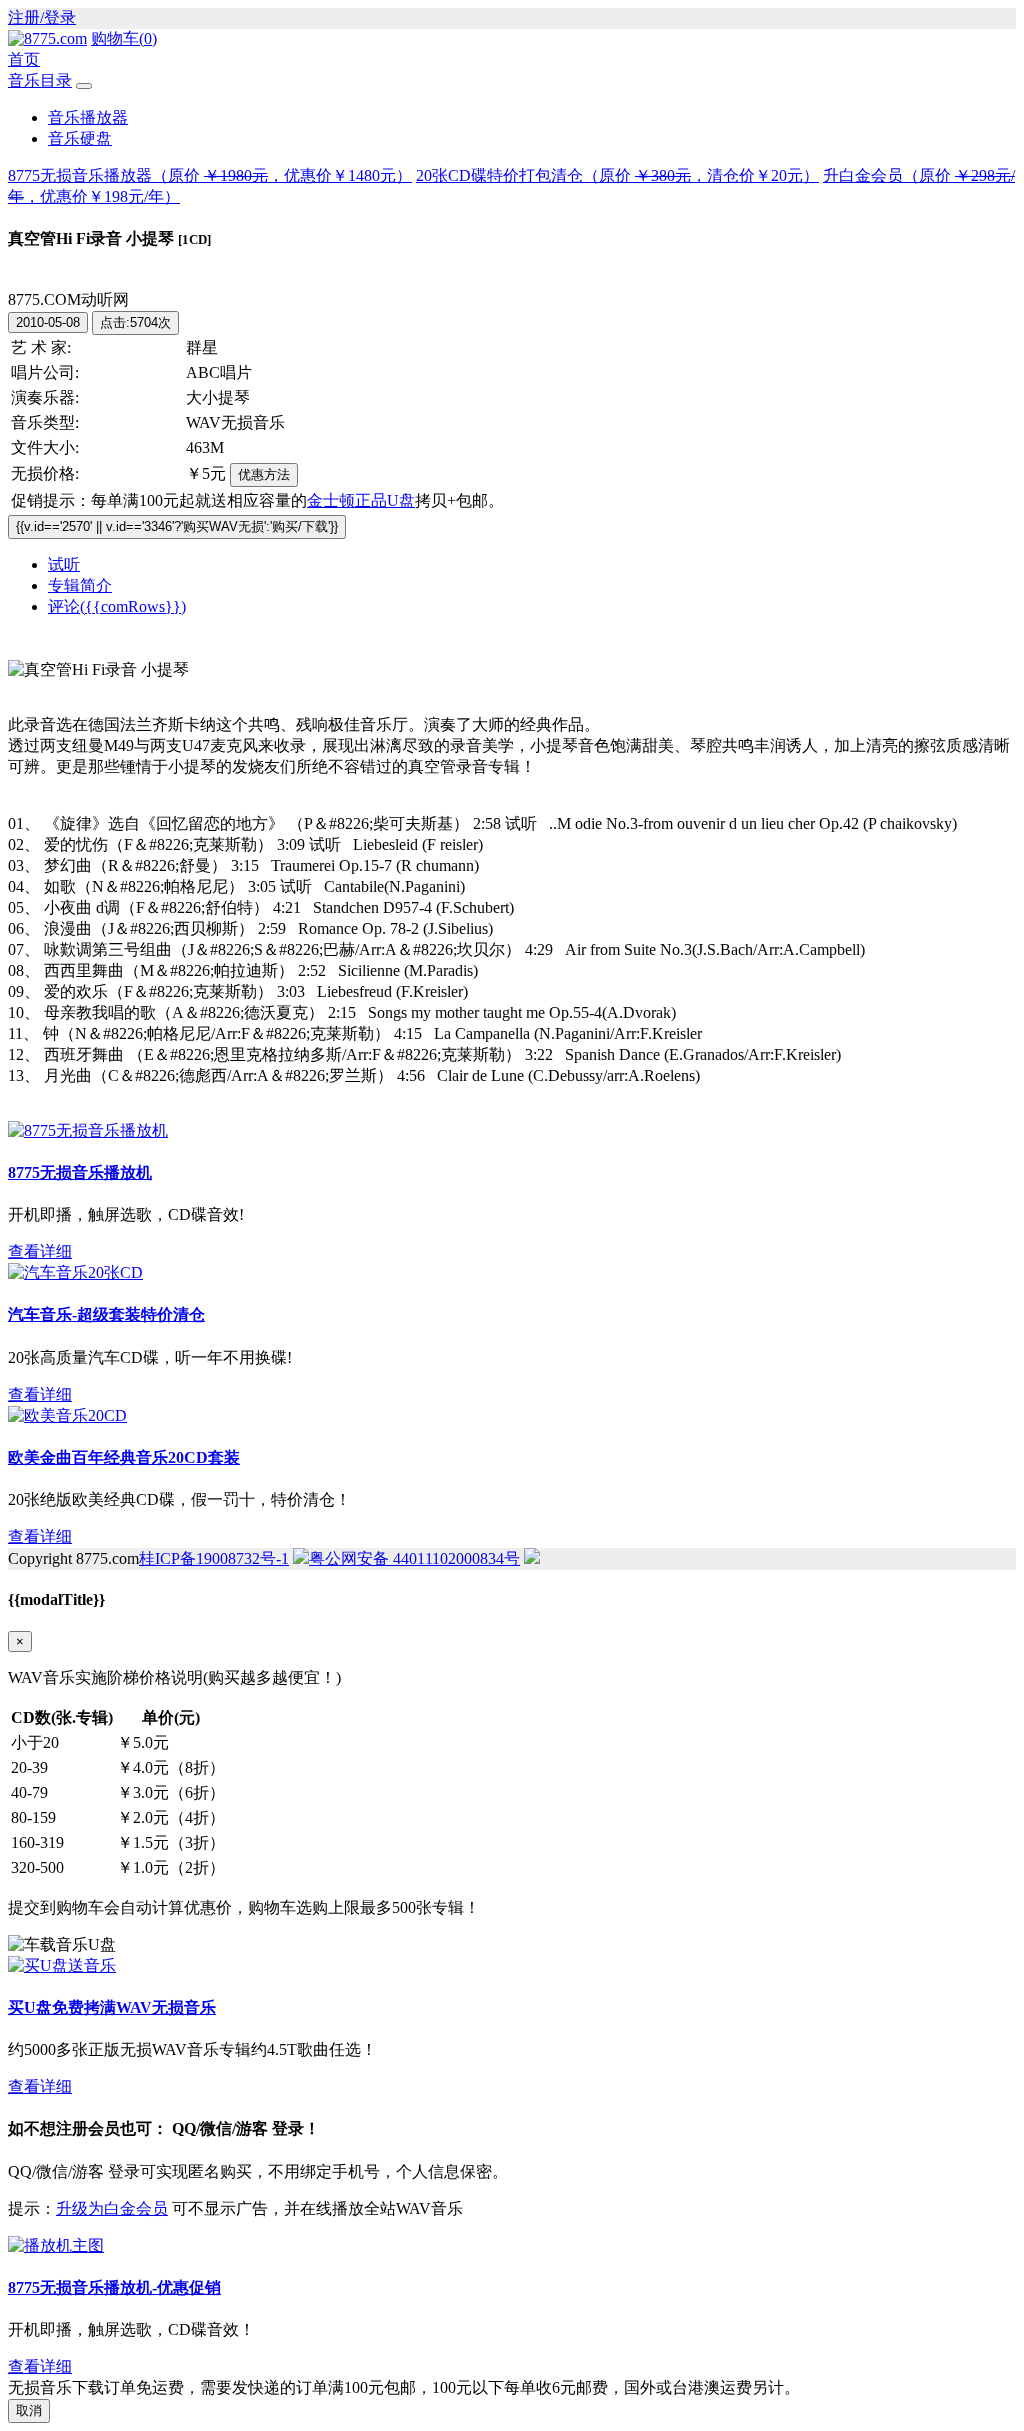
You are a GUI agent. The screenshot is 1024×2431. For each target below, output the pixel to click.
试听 (64, 564)
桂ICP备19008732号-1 (214, 1558)
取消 (29, 2410)
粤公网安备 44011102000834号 (414, 1558)
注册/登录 (42, 17)
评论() (117, 606)
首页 (24, 59)
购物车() (124, 38)
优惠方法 (264, 474)
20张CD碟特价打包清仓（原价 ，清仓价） (617, 175)
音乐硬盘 (80, 138)
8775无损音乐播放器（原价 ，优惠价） (210, 175)
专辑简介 (80, 585)
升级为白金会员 (112, 2208)
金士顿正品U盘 (361, 500)
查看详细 (40, 1251)
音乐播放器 (88, 117)
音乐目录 (40, 80)
